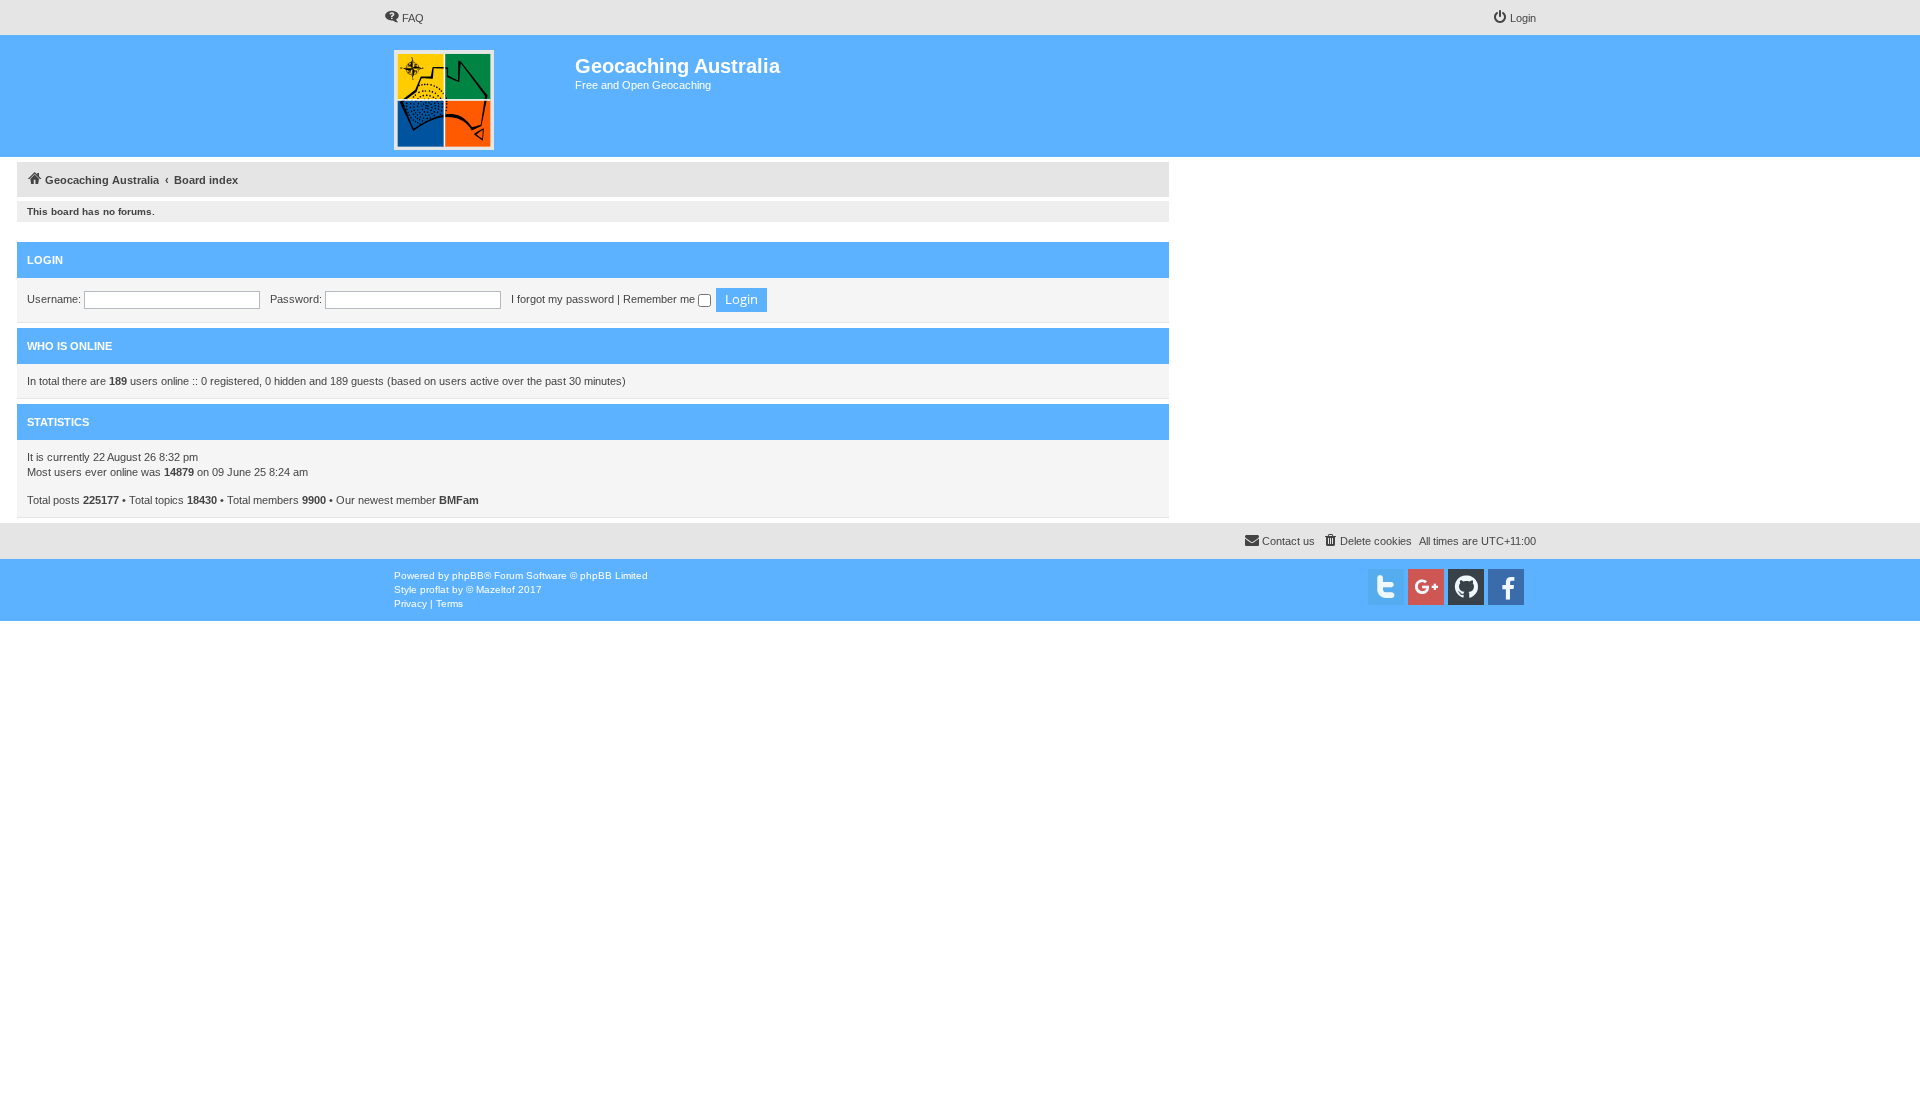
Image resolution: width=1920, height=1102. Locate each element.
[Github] (1466, 587)
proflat (434, 589)
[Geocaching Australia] (479, 96)
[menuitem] (404, 18)
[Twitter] (1386, 587)
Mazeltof (495, 589)
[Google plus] (1426, 587)
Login (45, 260)
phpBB (468, 575)
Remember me (660, 299)
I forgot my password (562, 299)
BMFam (459, 500)
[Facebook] (1506, 587)
